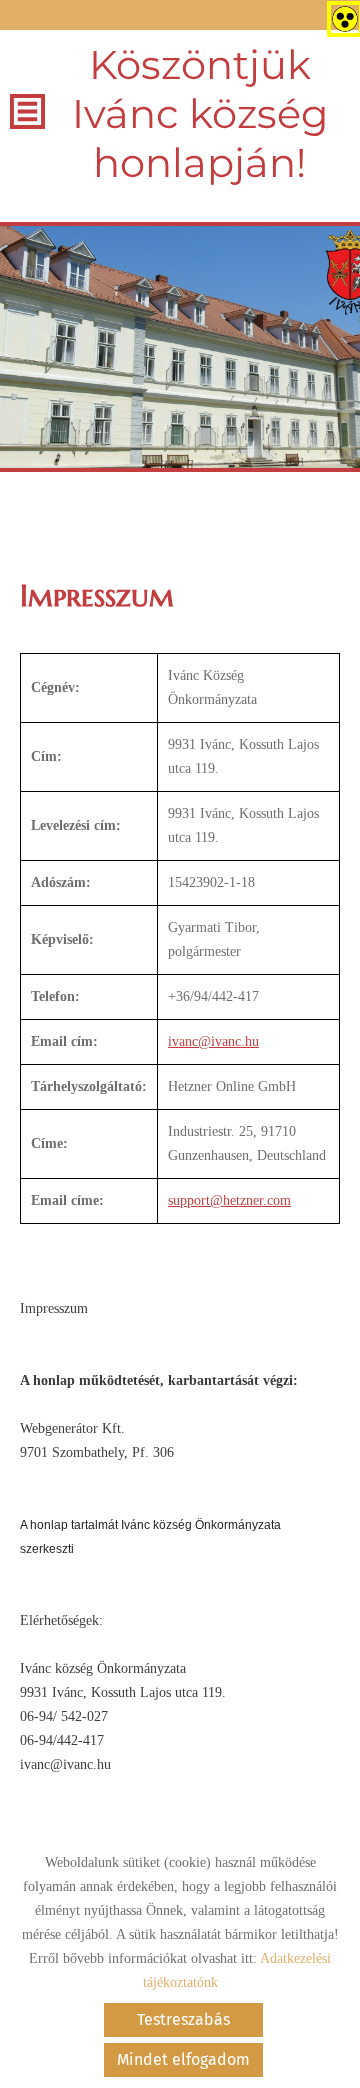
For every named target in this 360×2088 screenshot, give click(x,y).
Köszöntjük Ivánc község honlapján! (200, 113)
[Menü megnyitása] (27, 111)
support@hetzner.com (229, 1200)
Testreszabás (183, 2019)
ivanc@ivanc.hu (213, 1041)
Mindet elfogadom (183, 2059)
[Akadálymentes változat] (341, 15)
